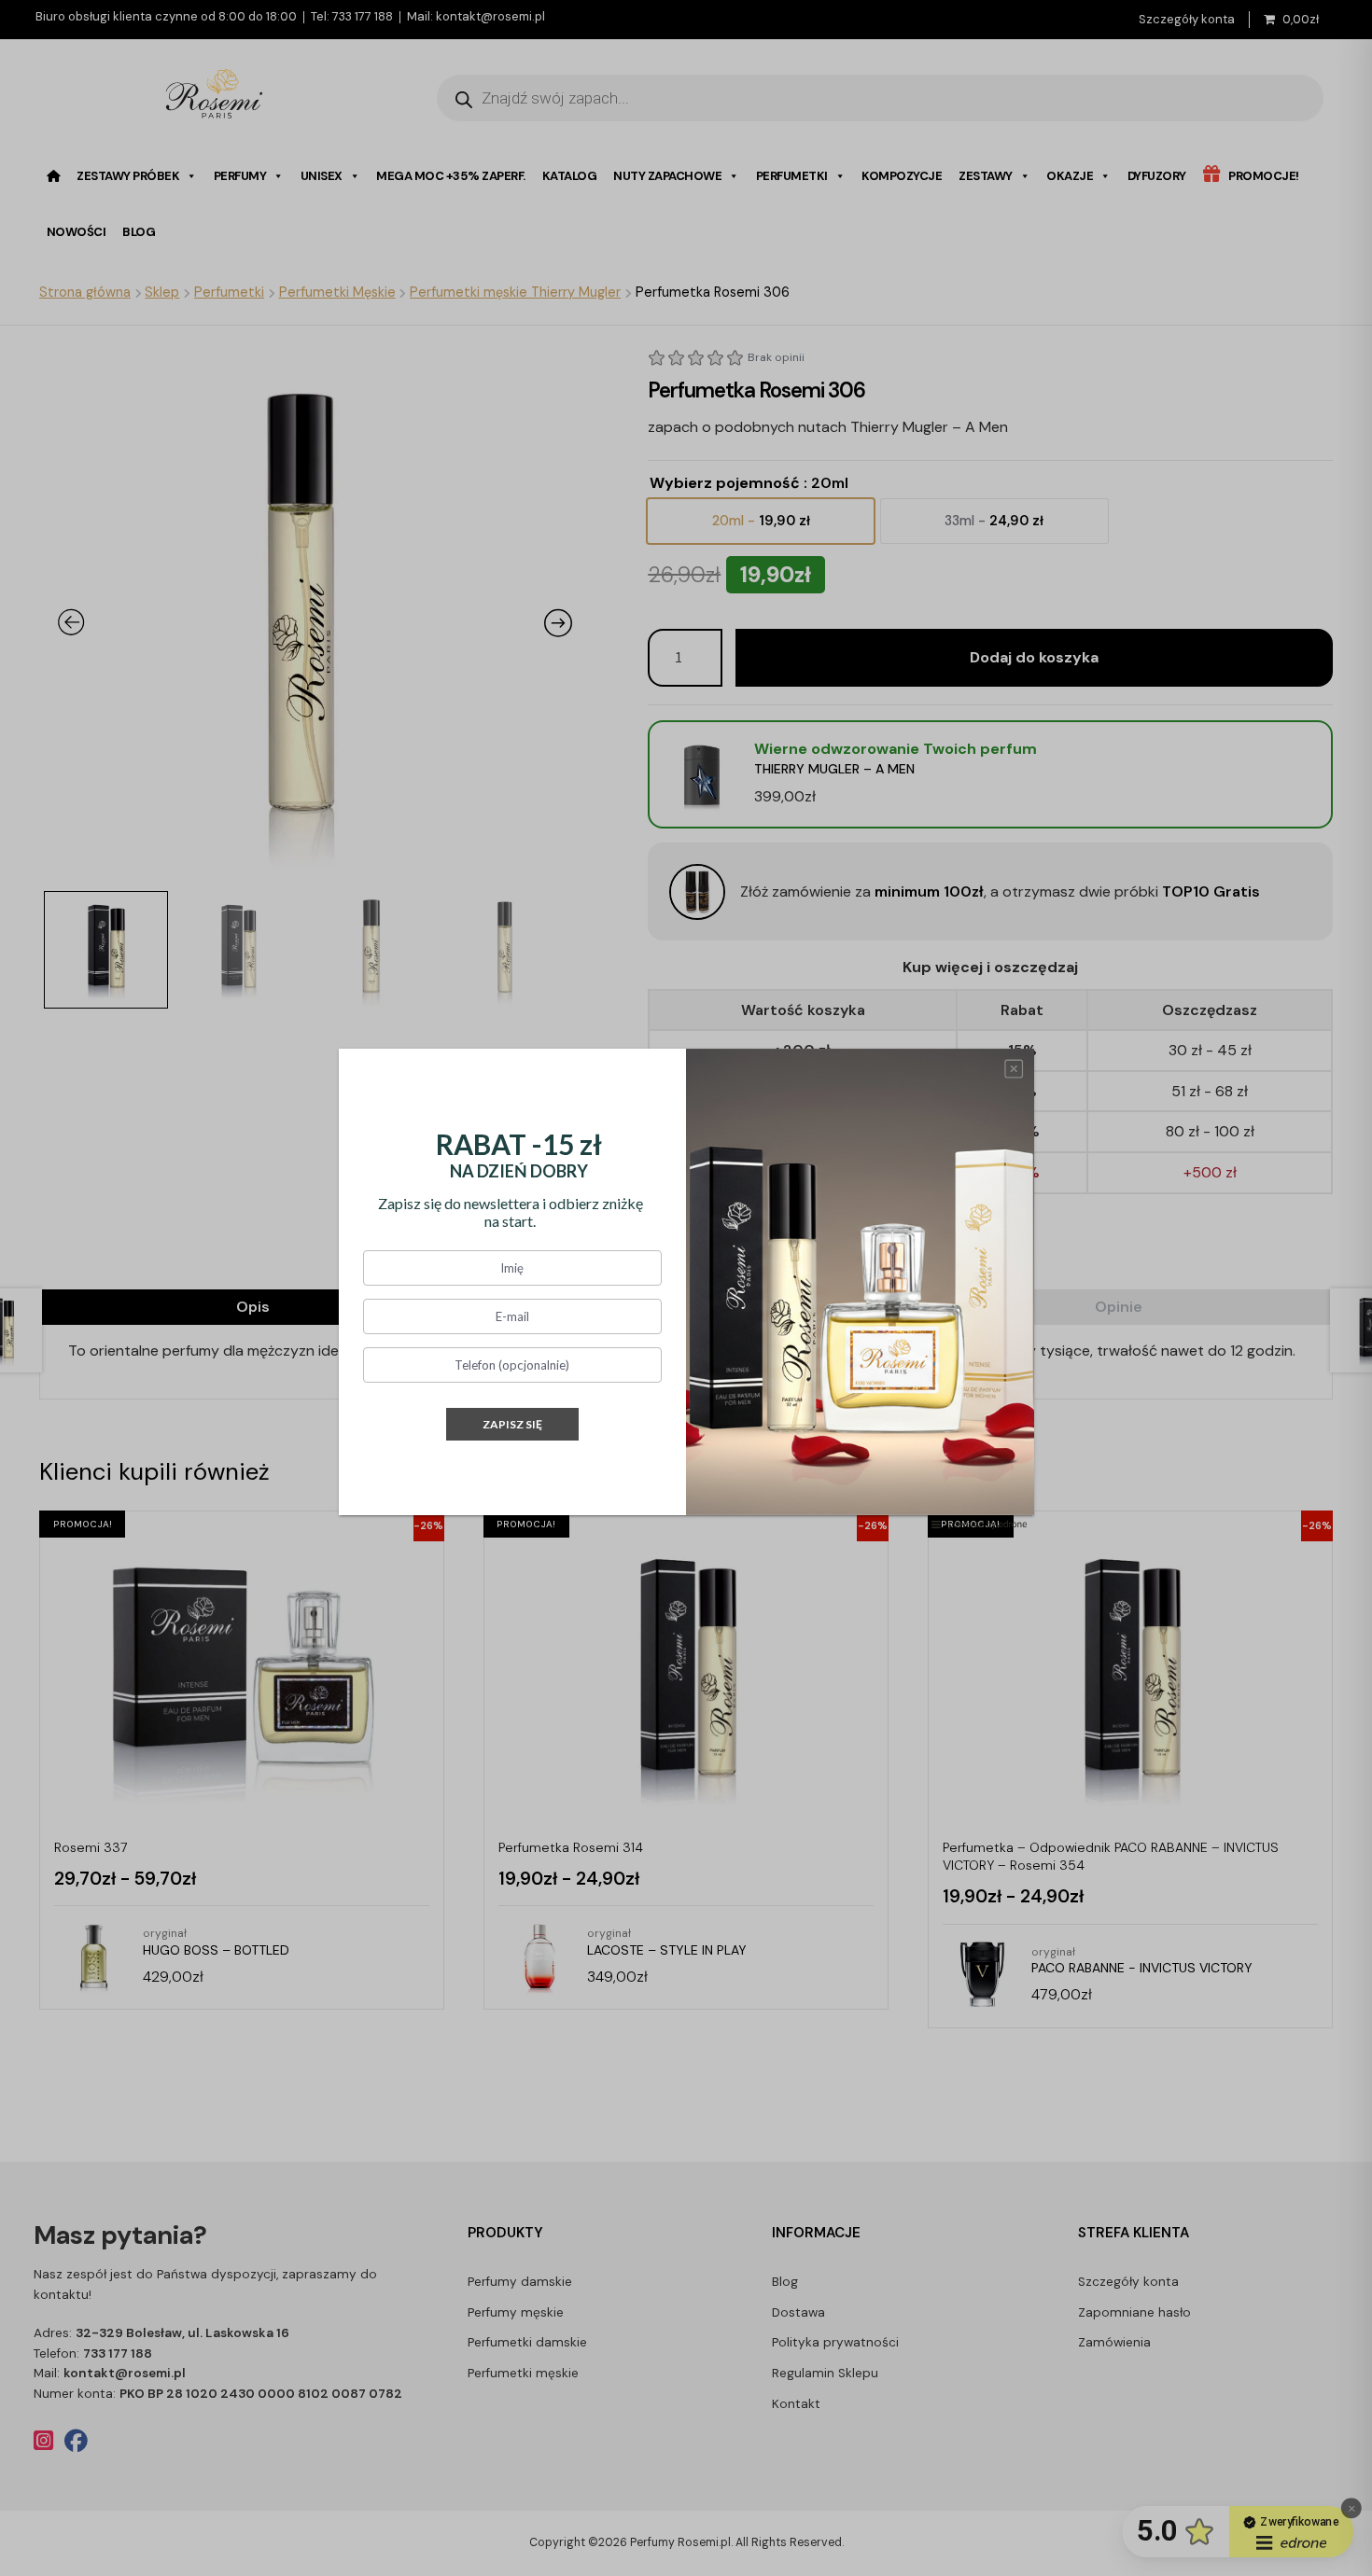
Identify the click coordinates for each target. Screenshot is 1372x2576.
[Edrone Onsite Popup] (686, 1288)
